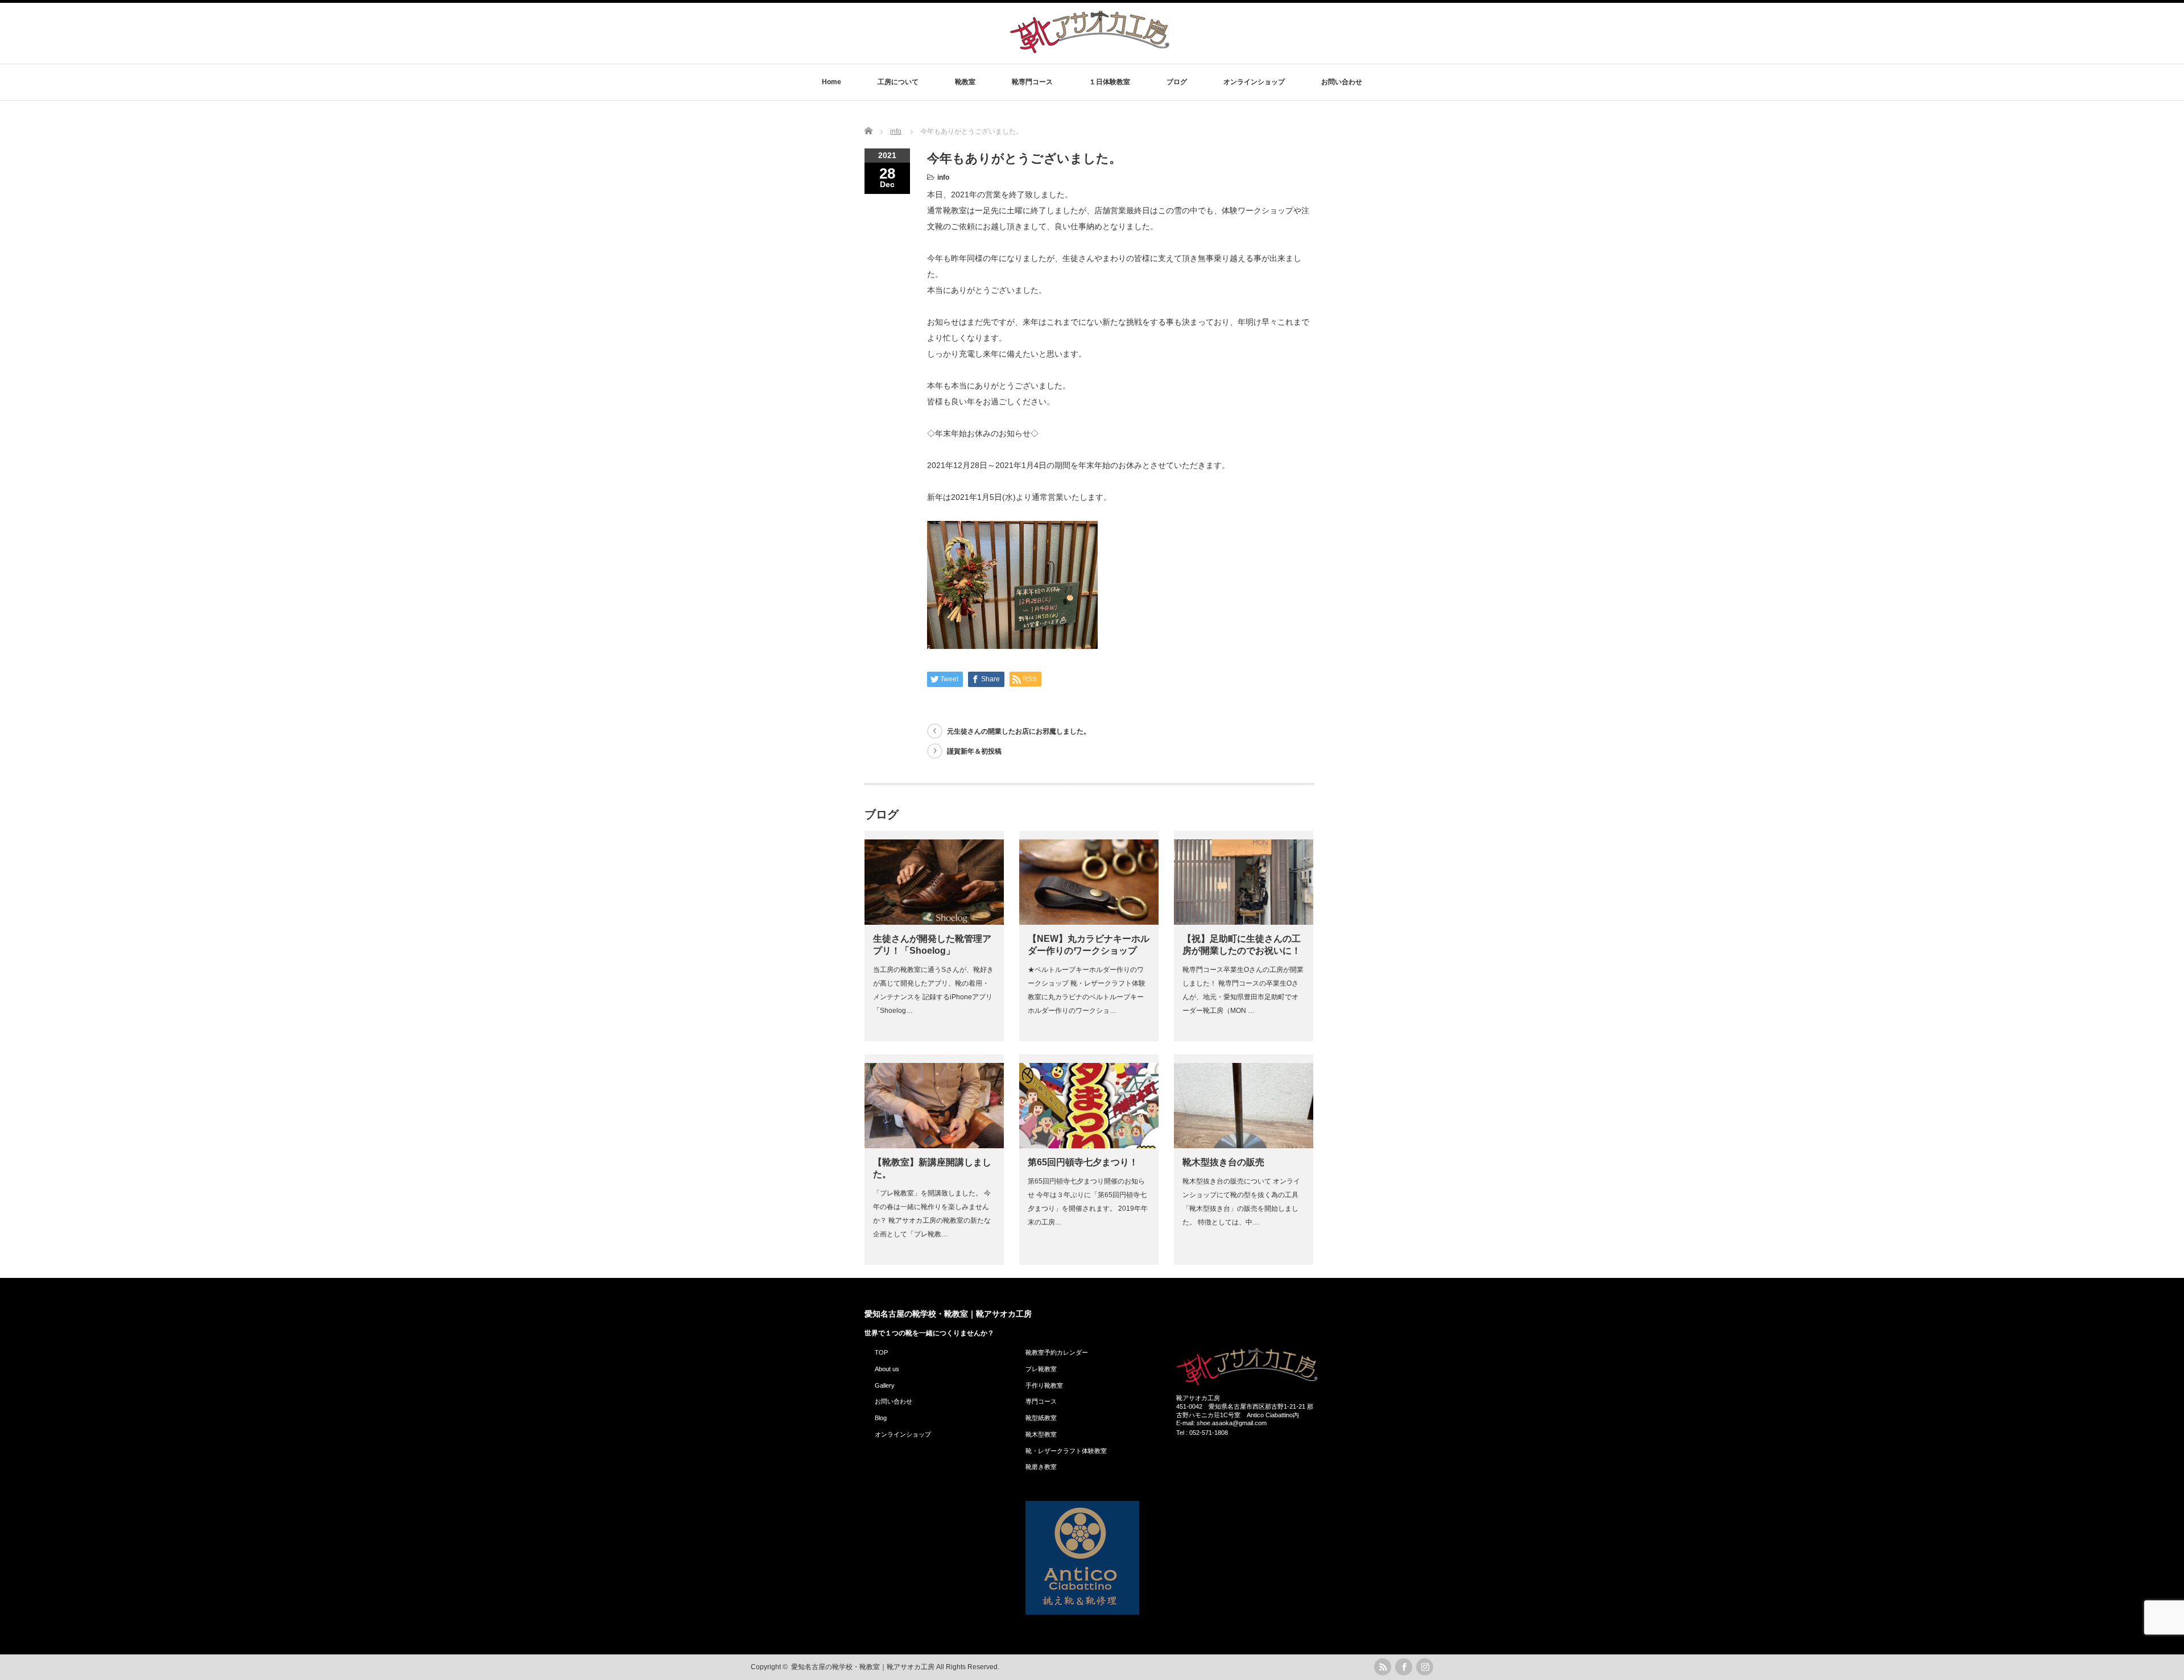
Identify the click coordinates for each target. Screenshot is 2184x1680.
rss (1383, 1667)
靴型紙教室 (1041, 1418)
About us (887, 1369)
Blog (881, 1418)
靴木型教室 (1041, 1434)
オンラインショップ (1254, 82)
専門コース (1041, 1401)
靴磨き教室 (1041, 1467)
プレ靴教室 (1041, 1369)
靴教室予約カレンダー (1057, 1352)
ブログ (1177, 82)
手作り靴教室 (1044, 1385)
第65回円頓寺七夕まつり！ (1083, 1162)
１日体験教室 (1110, 82)
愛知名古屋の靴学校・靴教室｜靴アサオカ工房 (948, 1314)
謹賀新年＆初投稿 (974, 751)
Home (832, 82)
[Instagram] (1425, 1667)
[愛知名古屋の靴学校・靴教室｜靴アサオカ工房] (1090, 53)
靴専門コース (1032, 82)
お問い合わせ (1342, 82)
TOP (881, 1352)
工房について (898, 82)
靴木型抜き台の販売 (1223, 1162)
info (943, 177)
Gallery (885, 1385)
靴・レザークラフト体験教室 (1066, 1451)
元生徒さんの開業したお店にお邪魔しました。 (1019, 731)
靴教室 (965, 82)
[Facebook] (1404, 1667)
